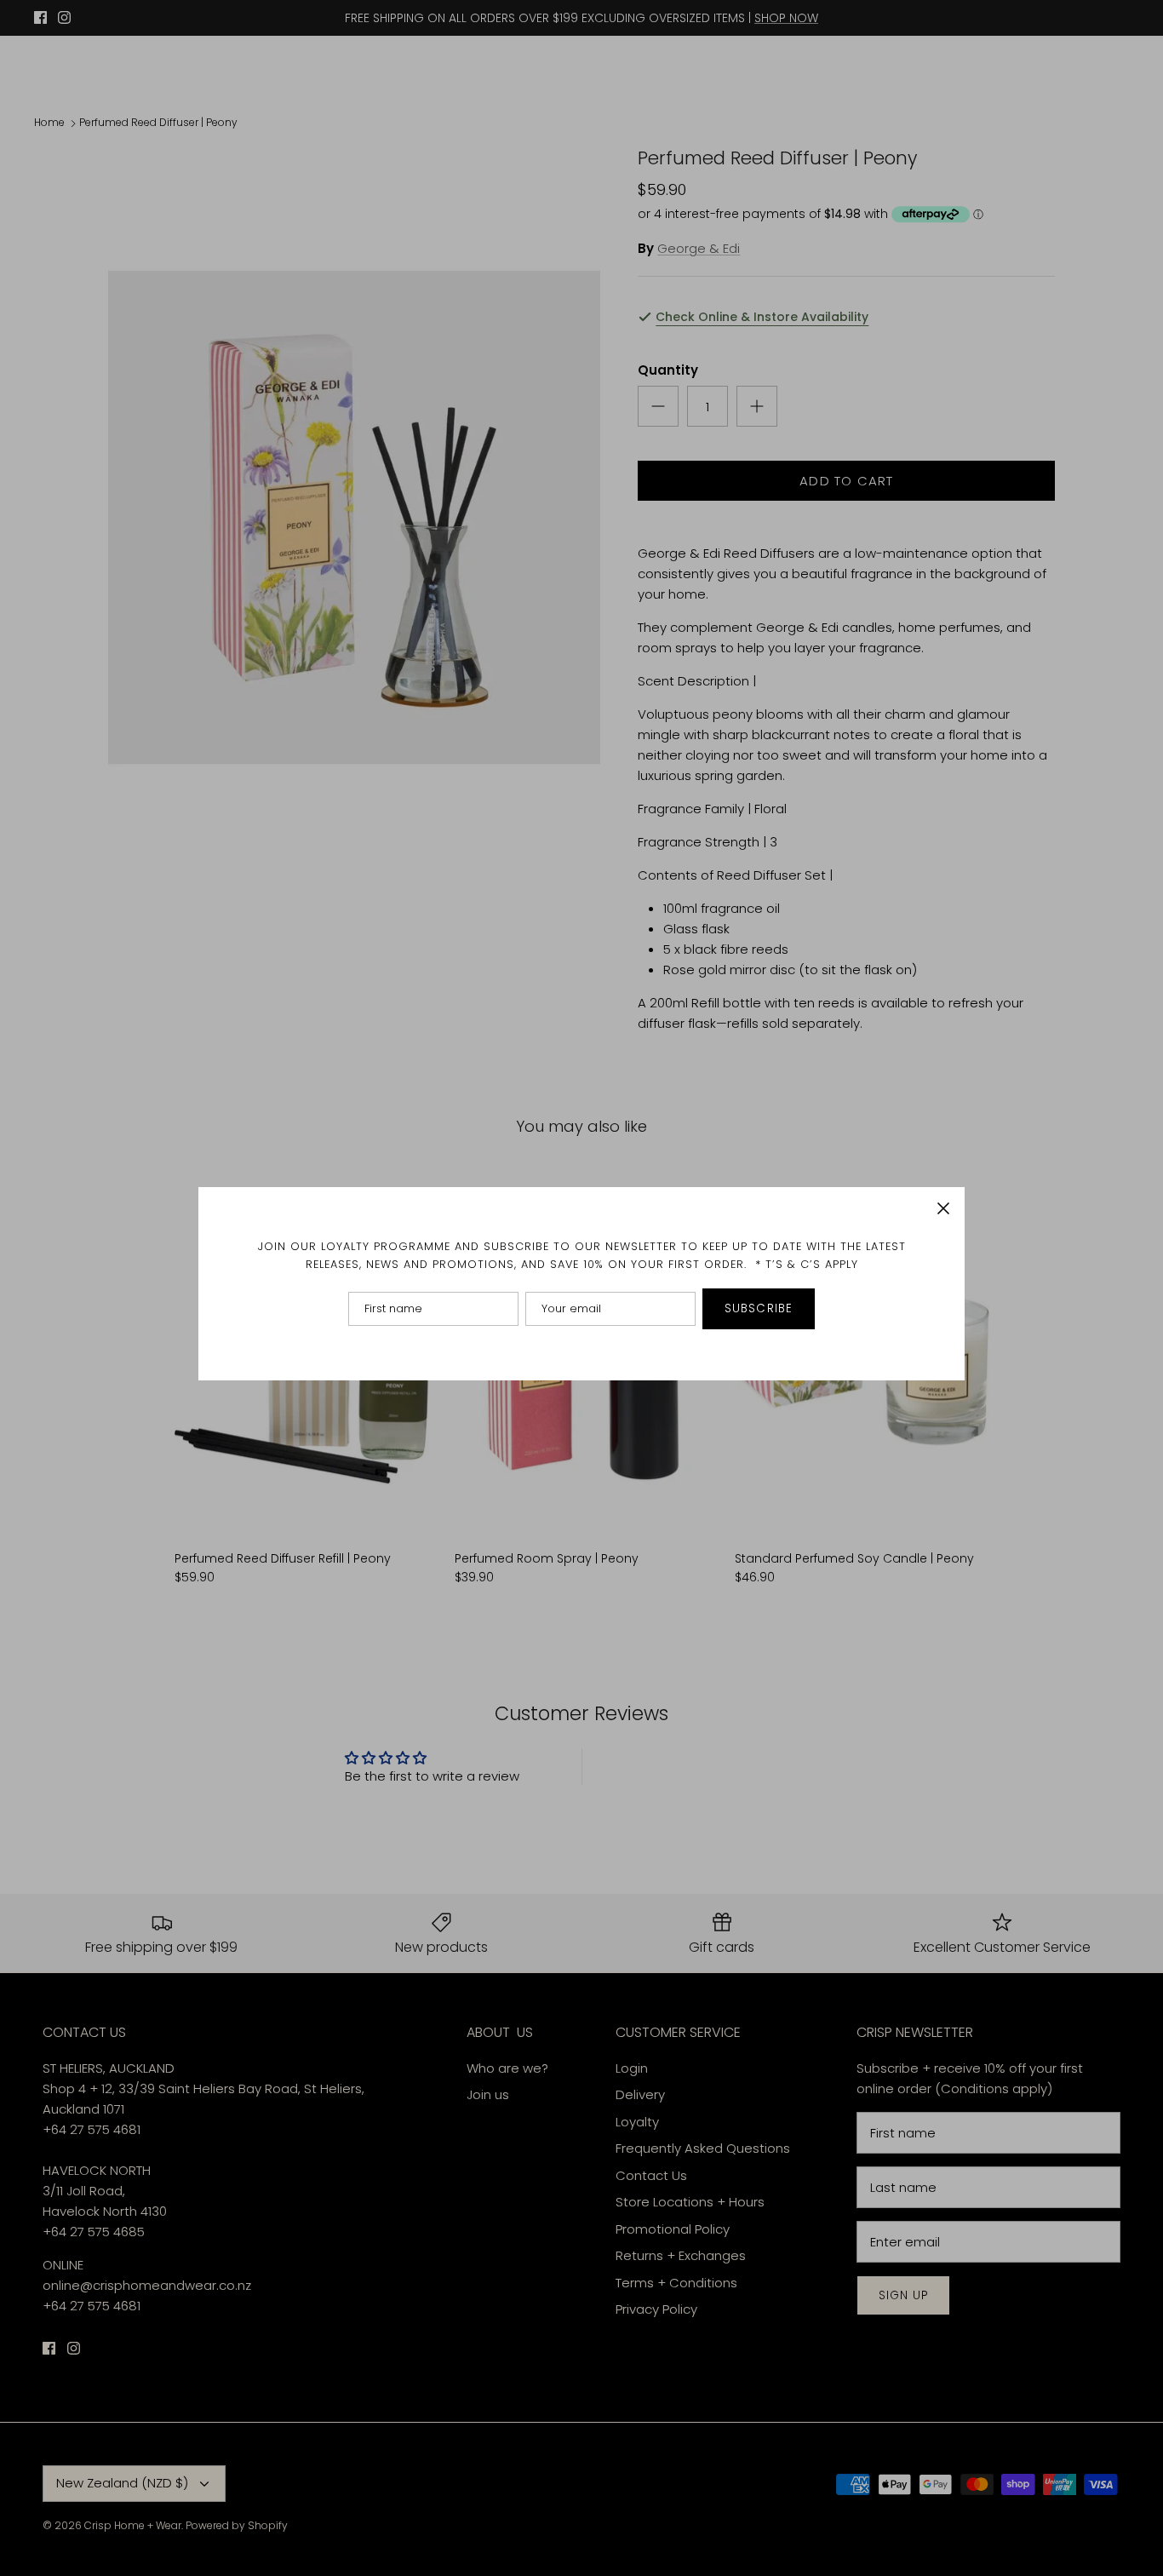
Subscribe (759, 1308)
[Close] (943, 1208)
